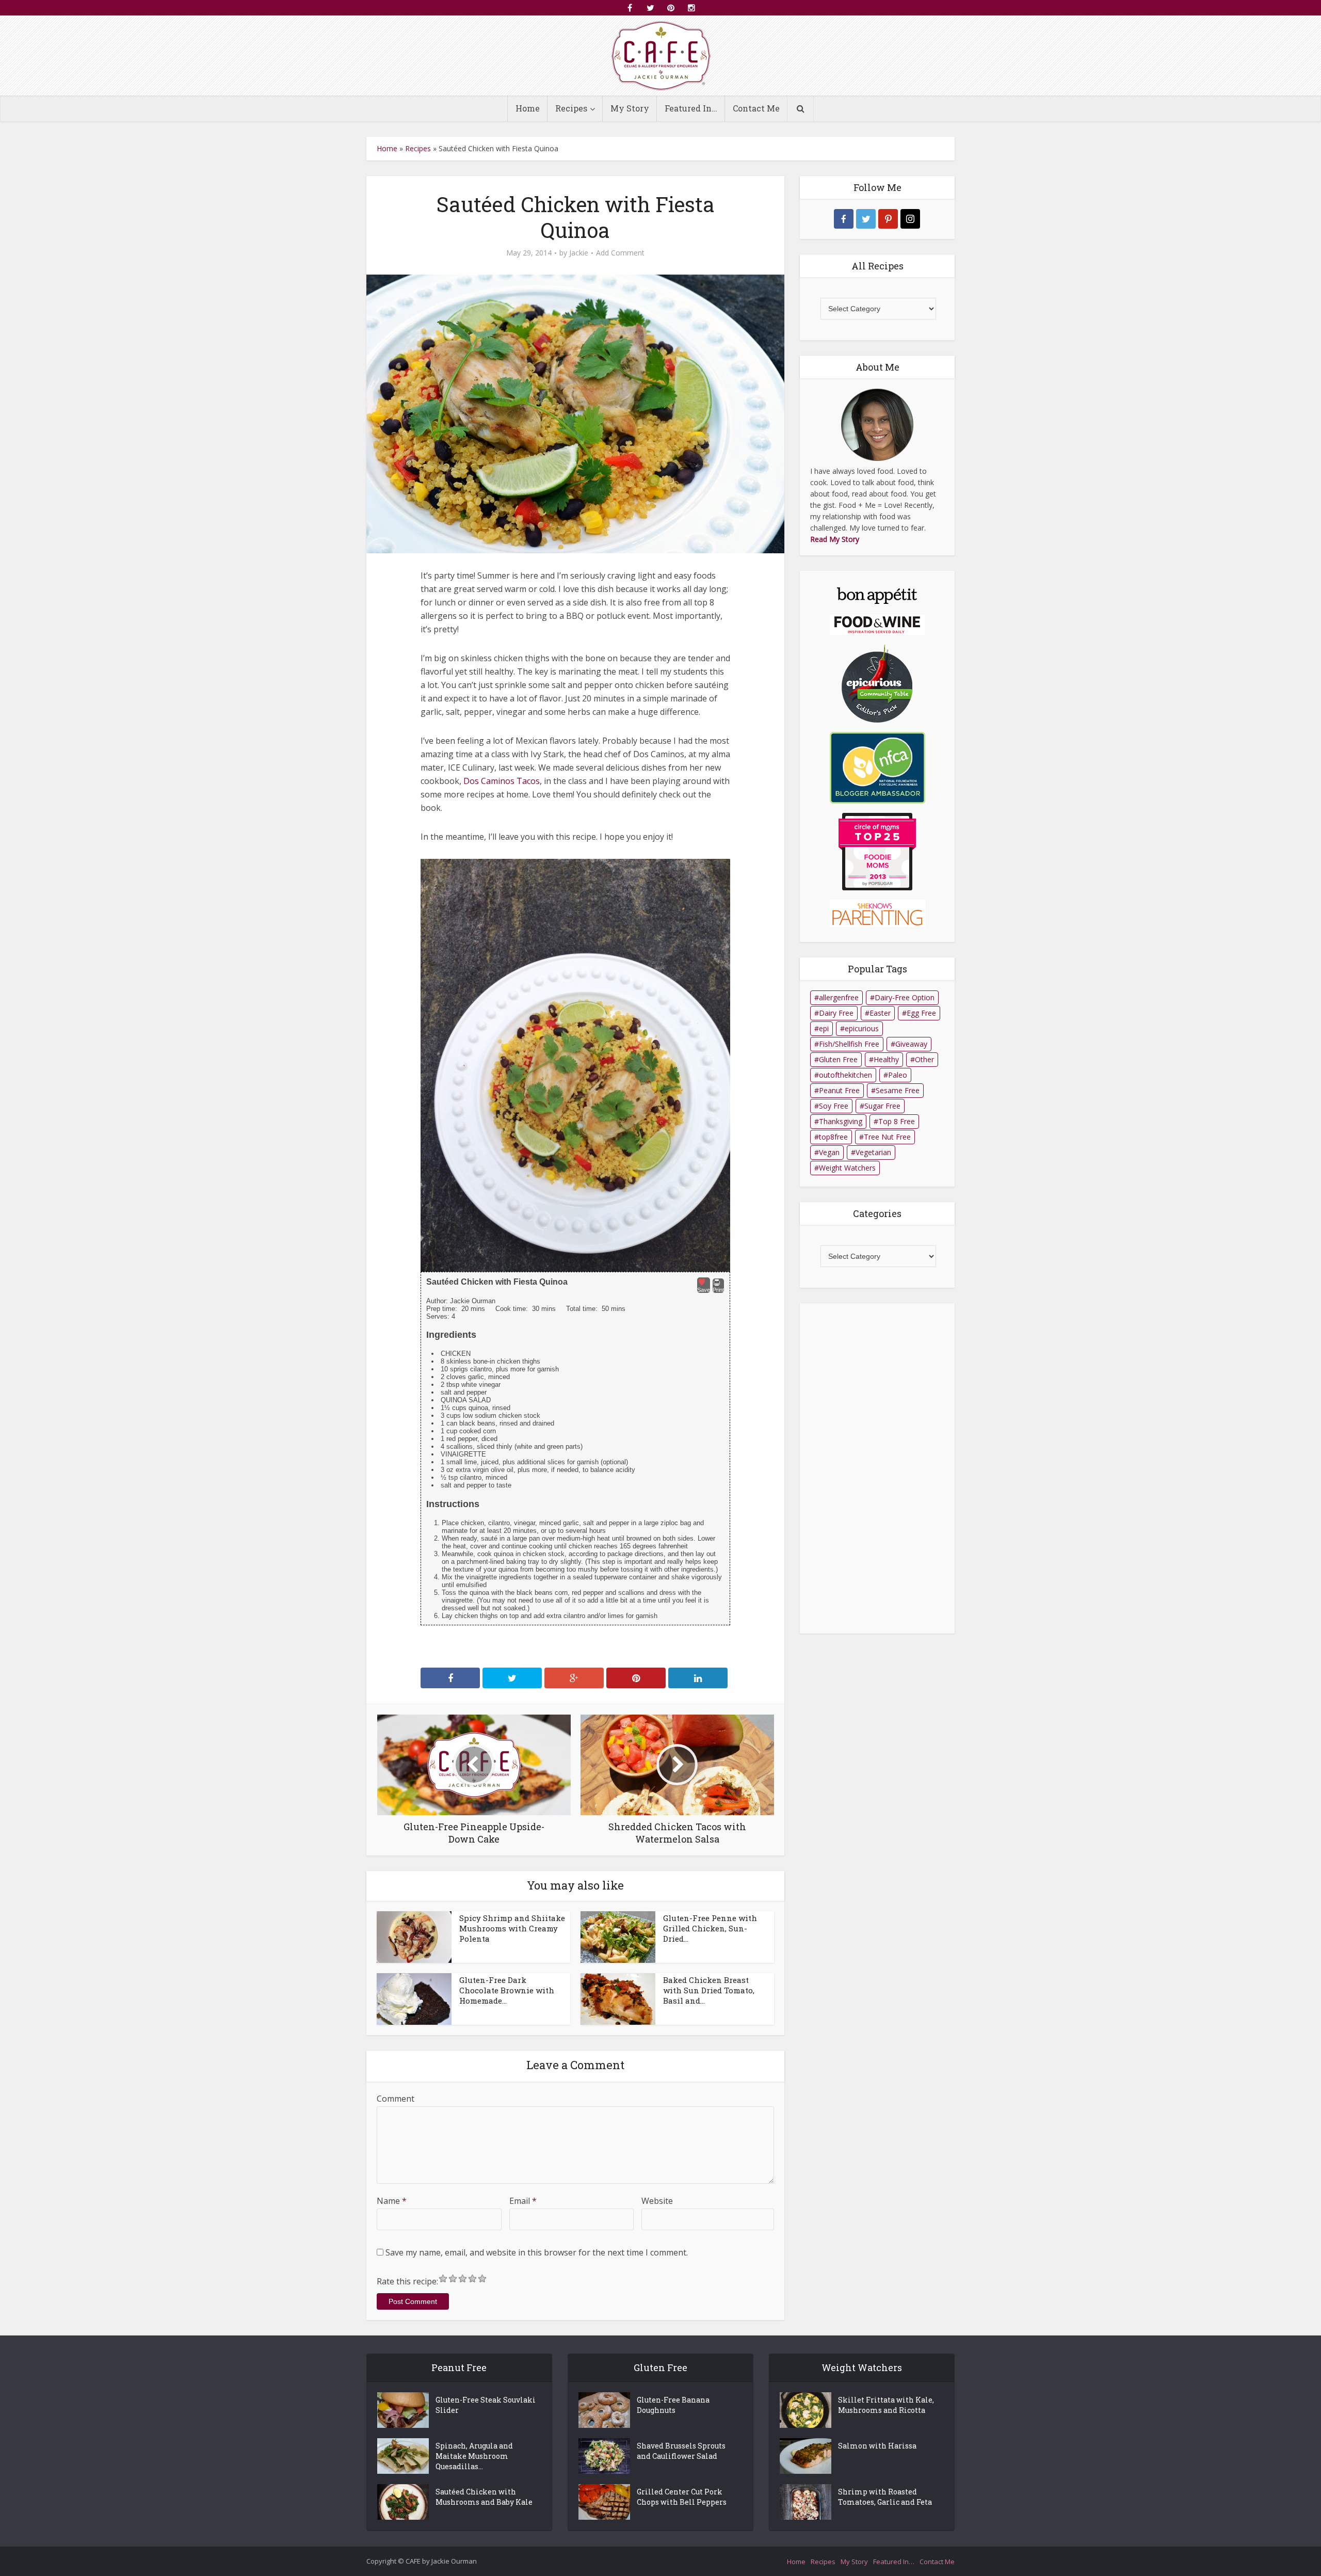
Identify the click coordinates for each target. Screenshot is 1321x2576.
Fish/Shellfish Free (849, 1044)
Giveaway (911, 1044)
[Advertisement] (877, 1468)
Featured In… (691, 108)
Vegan (829, 1152)
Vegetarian (873, 1152)
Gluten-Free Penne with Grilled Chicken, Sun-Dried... (710, 1928)
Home (528, 108)
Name (392, 2201)
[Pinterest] (888, 219)
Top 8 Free (897, 1121)
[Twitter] (866, 219)
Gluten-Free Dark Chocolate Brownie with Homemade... (507, 1990)
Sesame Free (898, 1090)
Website (657, 2201)
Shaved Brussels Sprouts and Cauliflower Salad (681, 2451)
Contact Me (756, 108)
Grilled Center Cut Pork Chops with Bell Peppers (682, 2497)
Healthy (886, 1059)
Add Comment (620, 253)
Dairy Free (836, 1013)
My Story (630, 108)
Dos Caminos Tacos (502, 781)
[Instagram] (910, 219)
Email (523, 2201)
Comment (396, 2099)
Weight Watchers (847, 1168)
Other (924, 1059)
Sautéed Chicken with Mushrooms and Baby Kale (484, 2497)
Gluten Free (838, 1059)
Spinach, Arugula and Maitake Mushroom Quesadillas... (474, 2456)
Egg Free (921, 1013)
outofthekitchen (845, 1075)
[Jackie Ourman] (661, 55)
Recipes (571, 108)
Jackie (579, 253)
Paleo (898, 1075)
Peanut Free (839, 1090)
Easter (880, 1013)
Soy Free (834, 1106)
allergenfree (839, 997)
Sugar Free (882, 1106)
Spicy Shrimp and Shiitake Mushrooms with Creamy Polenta (512, 1928)
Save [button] (704, 1290)
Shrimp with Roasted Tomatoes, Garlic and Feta (885, 2497)
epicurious (862, 1028)
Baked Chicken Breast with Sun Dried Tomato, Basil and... (709, 1990)
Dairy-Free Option (905, 997)
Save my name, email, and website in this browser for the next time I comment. (537, 2252)
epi (824, 1028)
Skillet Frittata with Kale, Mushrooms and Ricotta (886, 2405)
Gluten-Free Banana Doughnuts (673, 2405)
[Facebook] (844, 219)
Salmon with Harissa (877, 2446)
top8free (833, 1137)
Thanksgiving (841, 1121)
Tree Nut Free (887, 1137)
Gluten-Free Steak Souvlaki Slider (486, 2405)
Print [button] (718, 1290)
